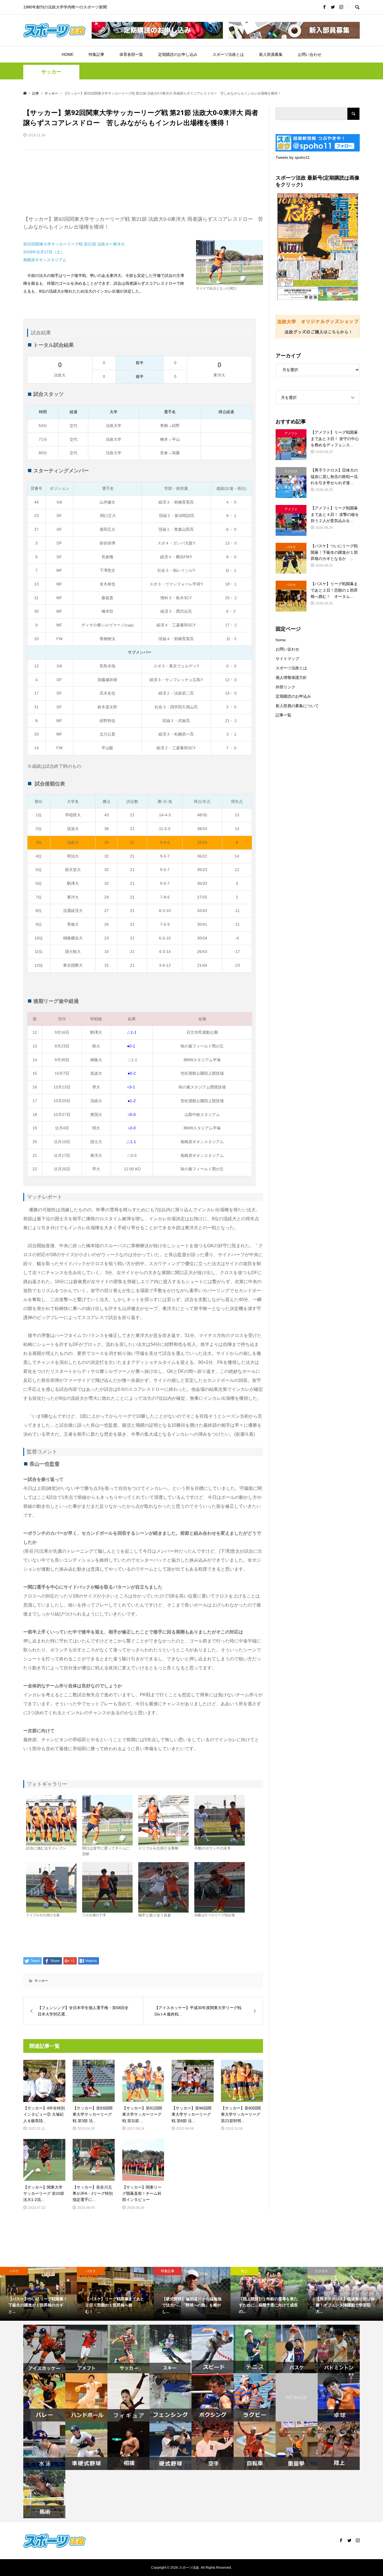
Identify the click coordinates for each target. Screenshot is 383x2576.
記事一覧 (283, 715)
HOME (68, 54)
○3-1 (131, 1087)
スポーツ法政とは (228, 54)
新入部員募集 (271, 54)
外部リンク (285, 687)
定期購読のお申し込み (178, 54)
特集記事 (96, 54)
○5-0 (132, 1114)
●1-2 (132, 1101)
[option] (38, 2294)
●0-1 (132, 1046)
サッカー (51, 72)
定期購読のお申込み (293, 696)
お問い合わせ (310, 54)
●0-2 (132, 1073)
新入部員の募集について (297, 706)
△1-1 (132, 1032)
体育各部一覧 (131, 54)
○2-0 (132, 1128)
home (281, 640)
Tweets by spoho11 (293, 157)
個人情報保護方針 (291, 677)
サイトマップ (287, 659)
